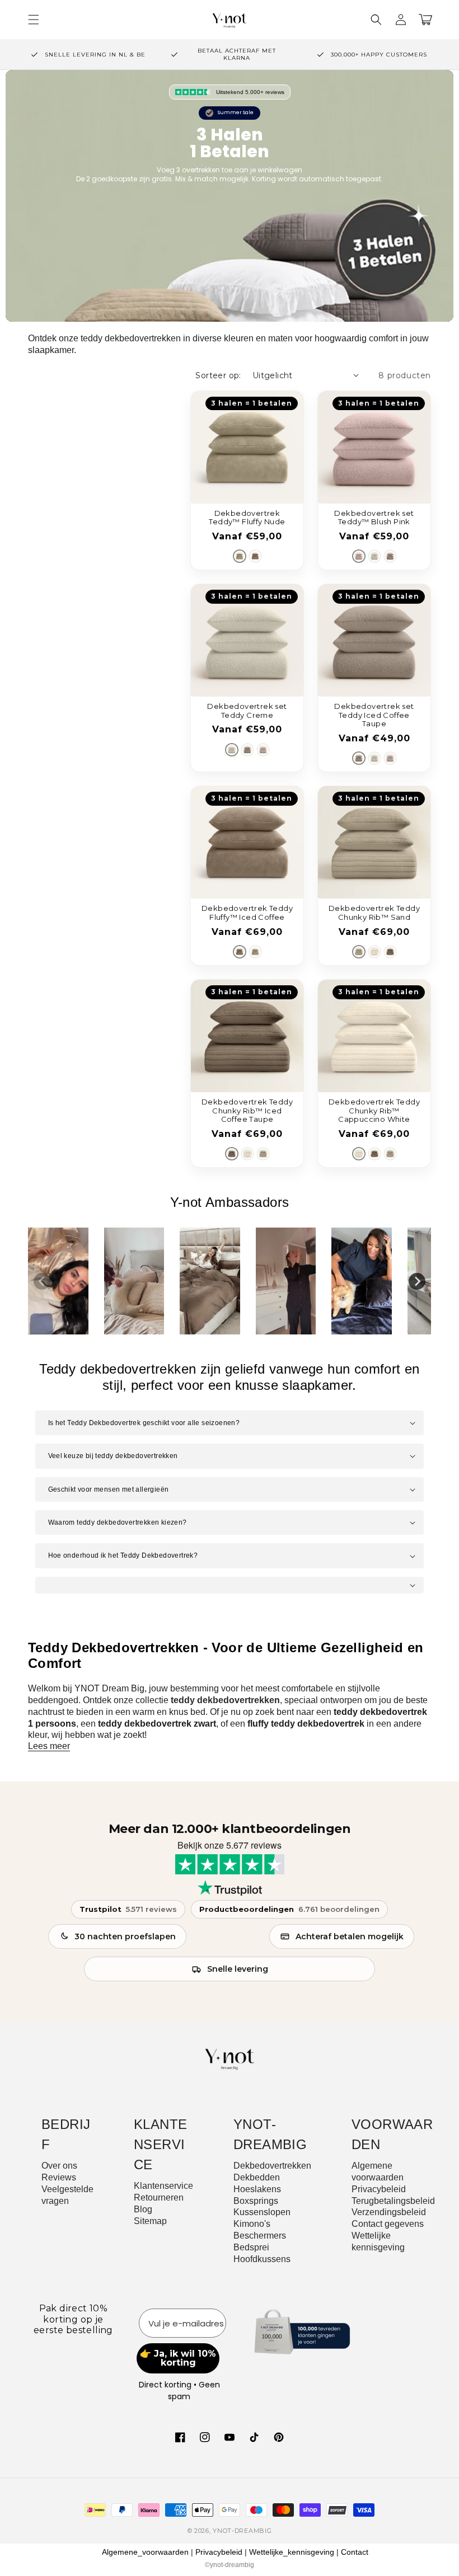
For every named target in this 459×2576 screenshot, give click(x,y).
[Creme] (374, 556)
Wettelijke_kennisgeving (292, 2552)
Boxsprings (256, 2201)
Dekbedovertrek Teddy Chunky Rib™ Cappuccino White (374, 1111)
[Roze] (359, 556)
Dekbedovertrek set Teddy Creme (247, 711)
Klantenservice (163, 2186)
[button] (376, 20)
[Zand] (359, 952)
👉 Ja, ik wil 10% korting (178, 2358)
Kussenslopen (262, 2212)
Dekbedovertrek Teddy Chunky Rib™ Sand (374, 913)
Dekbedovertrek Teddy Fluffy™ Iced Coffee (247, 913)
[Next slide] (417, 1281)
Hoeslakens (257, 2189)
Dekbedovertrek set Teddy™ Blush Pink (374, 518)
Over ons (59, 2166)
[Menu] (34, 20)
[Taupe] (255, 556)
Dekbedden (257, 2177)
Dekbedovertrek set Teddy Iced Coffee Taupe (374, 715)
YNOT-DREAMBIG (242, 2531)
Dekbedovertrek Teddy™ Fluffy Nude (247, 518)
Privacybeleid (379, 2189)
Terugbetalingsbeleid (393, 2201)
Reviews (59, 2177)
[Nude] (240, 556)
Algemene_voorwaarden (145, 2552)
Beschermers (260, 2236)
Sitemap (150, 2221)
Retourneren (159, 2197)
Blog (143, 2209)
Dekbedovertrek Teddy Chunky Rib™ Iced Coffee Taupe (247, 1111)
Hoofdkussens (262, 2259)
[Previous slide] (42, 1281)
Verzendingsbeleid (389, 2212)
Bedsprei (251, 2247)
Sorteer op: (218, 375)
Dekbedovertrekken (272, 2166)
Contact (355, 2552)
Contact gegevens (388, 2224)
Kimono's (252, 2224)
